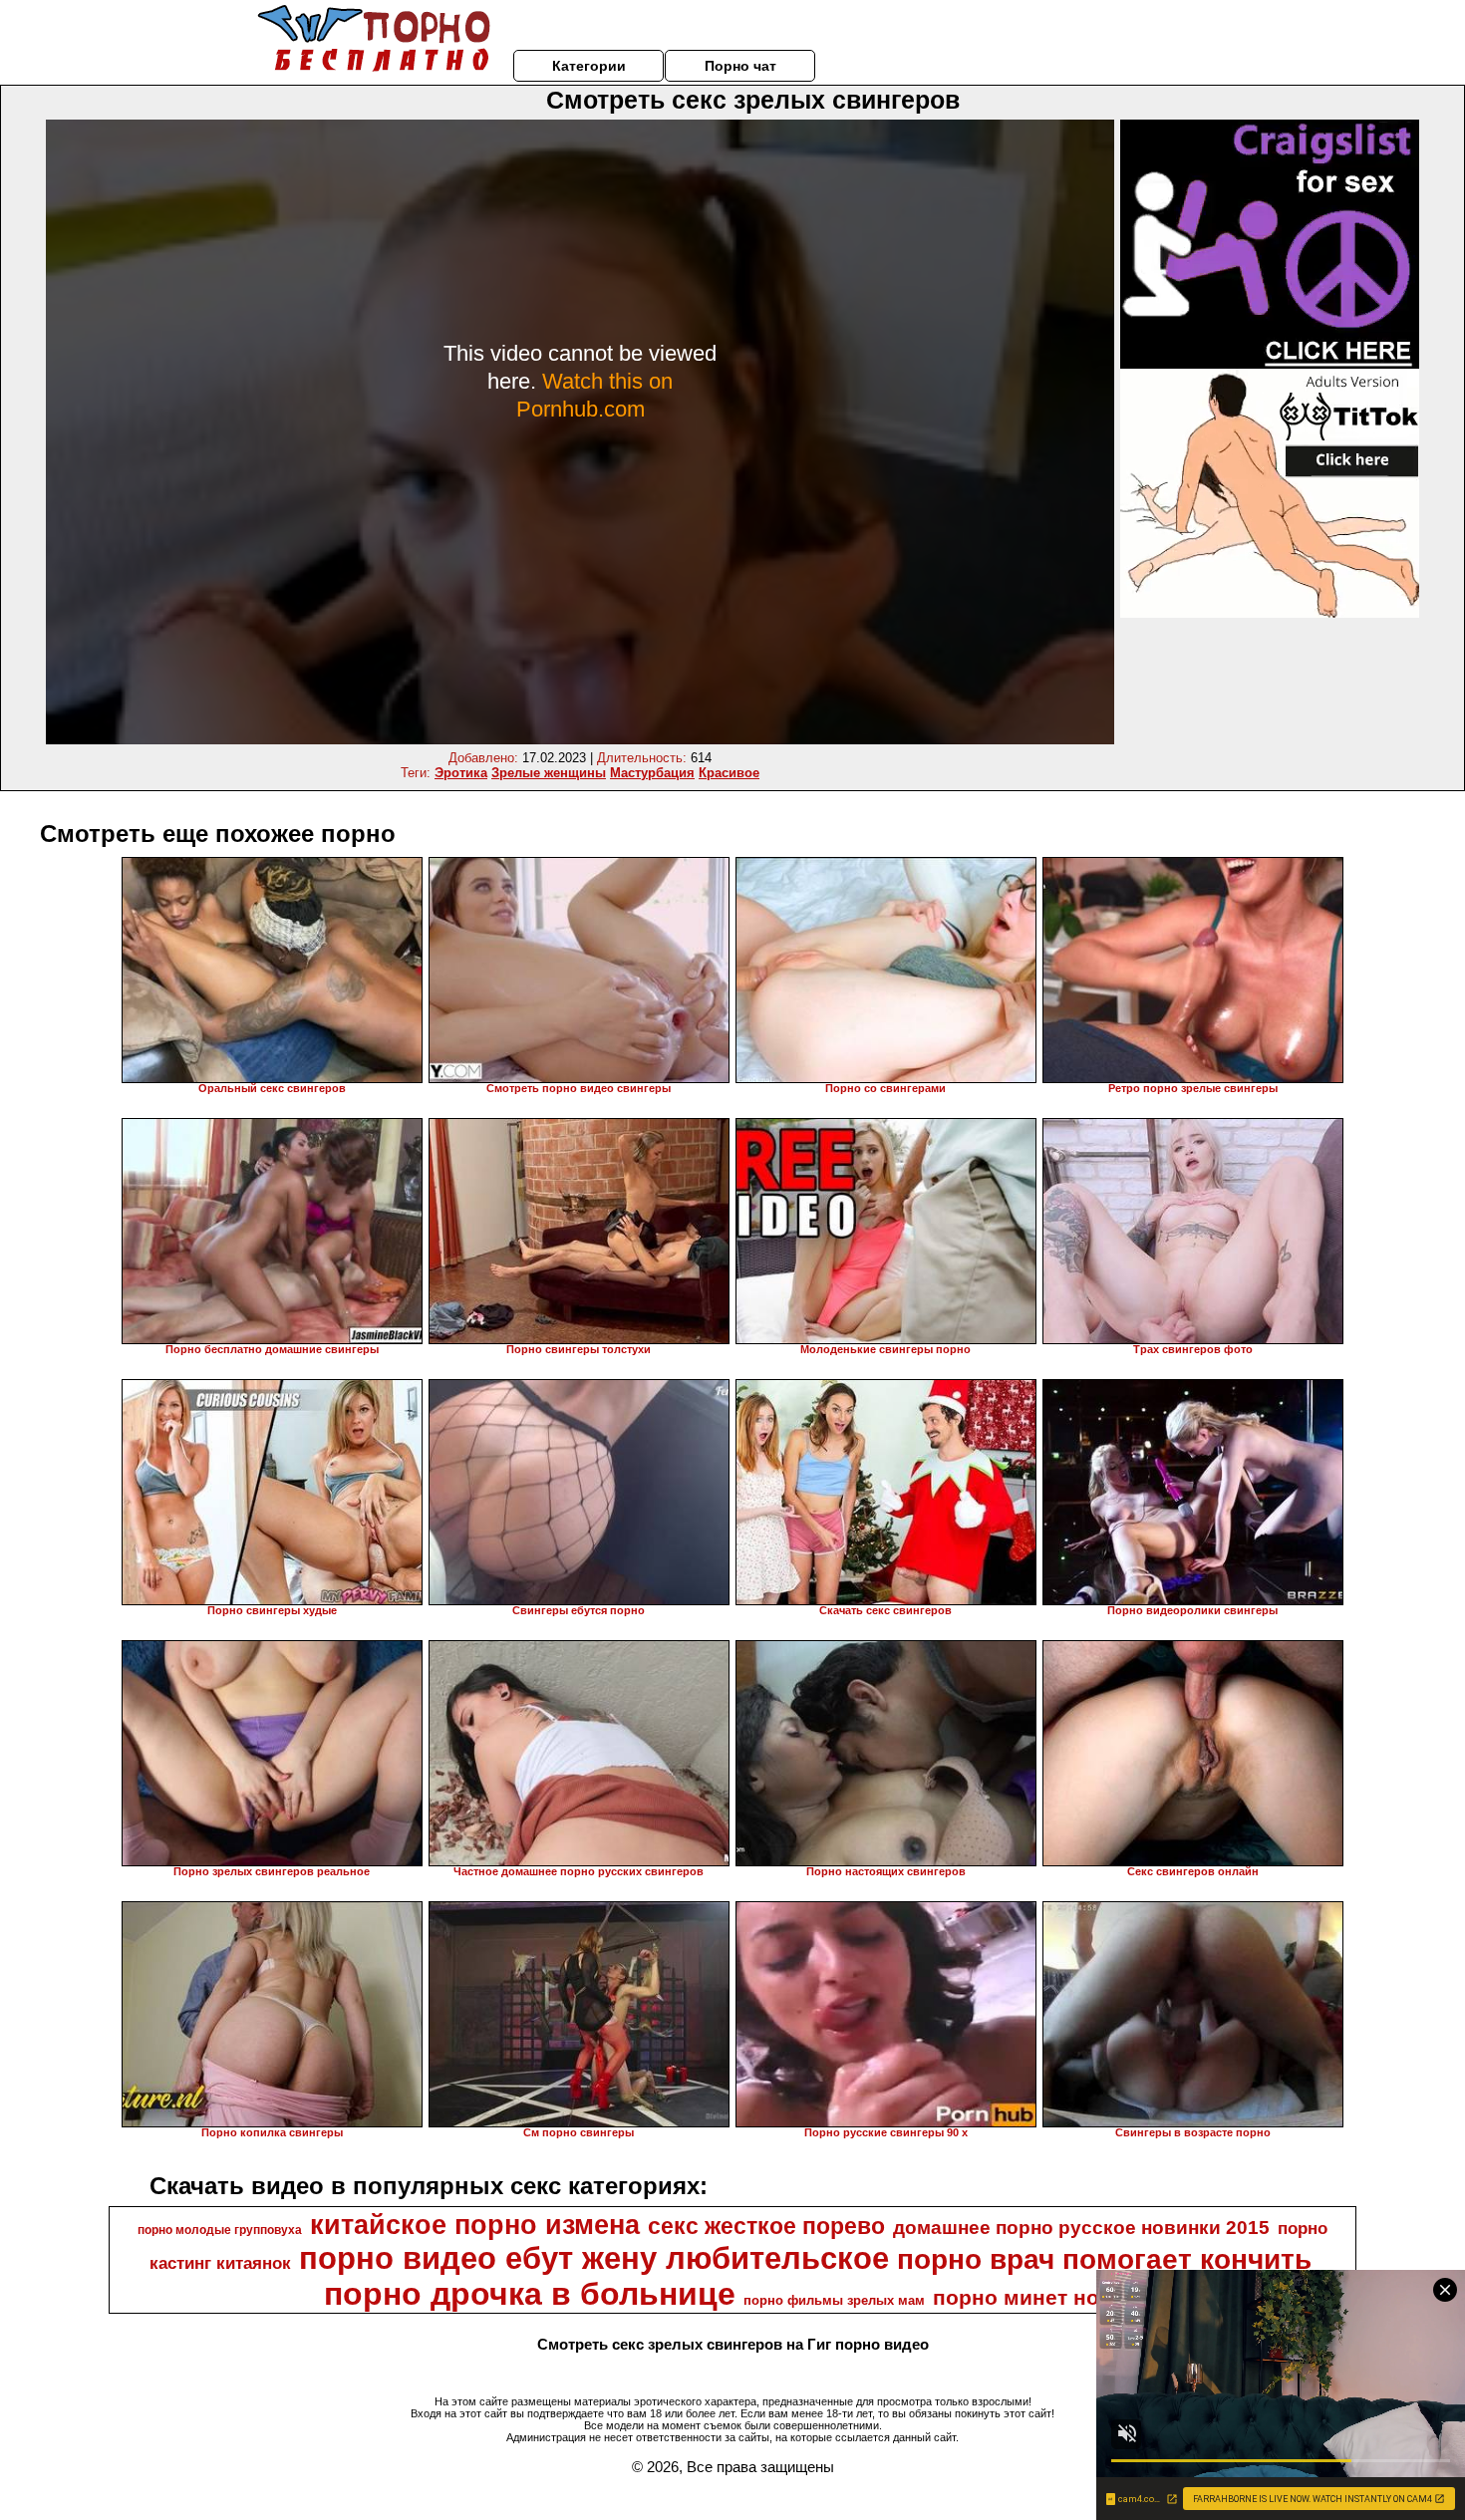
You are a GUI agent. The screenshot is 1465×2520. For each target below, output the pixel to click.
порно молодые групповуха (220, 2230)
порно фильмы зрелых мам (834, 2300)
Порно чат (740, 66)
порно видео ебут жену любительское (594, 2258)
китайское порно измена (475, 2225)
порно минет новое (1035, 2298)
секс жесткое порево (766, 2226)
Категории (589, 66)
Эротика (461, 773)
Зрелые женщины (549, 773)
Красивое (729, 773)
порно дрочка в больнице (530, 2294)
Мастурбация (652, 773)
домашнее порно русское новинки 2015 (1081, 2228)
